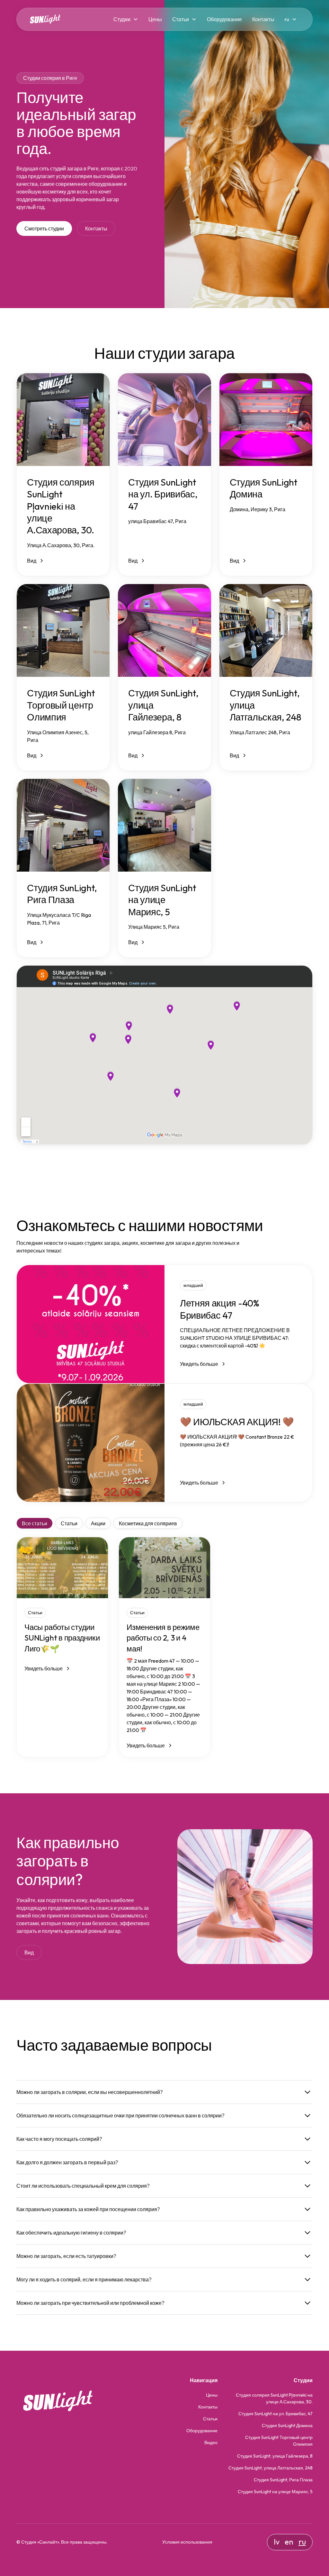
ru (302, 2542)
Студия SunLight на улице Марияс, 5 (275, 2492)
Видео (211, 2442)
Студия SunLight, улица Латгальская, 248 (271, 2468)
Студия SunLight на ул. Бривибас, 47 (276, 2414)
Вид (29, 1952)
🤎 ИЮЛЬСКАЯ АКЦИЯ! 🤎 (237, 1422)
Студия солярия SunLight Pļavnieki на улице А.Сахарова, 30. (274, 2398)
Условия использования (187, 2542)
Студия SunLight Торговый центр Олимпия (279, 2441)
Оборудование (224, 19)
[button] (126, 19)
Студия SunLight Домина (287, 2425)
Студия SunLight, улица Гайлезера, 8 (275, 2456)
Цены (155, 19)
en (289, 2542)
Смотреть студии (44, 228)
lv (277, 2542)
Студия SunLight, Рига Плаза (283, 2480)
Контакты (263, 19)
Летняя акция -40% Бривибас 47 (220, 1309)
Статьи (181, 19)
